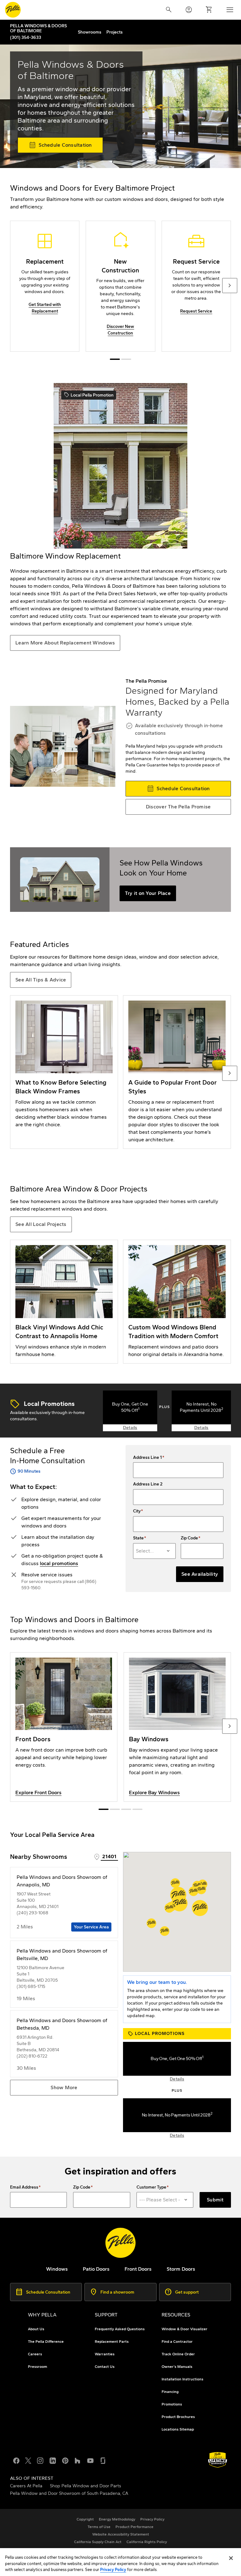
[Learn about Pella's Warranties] (218, 2460)
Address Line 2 (148, 1484)
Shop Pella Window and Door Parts (86, 2486)
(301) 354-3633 (26, 37)
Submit (215, 2200)
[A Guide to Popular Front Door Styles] (177, 1072)
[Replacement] (45, 286)
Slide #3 (137, 1809)
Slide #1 (126, 359)
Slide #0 (115, 359)
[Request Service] (196, 286)
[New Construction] (120, 286)
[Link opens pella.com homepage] (120, 2243)
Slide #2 (126, 1809)
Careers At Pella (26, 2486)
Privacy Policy (113, 2570)
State (138, 1538)
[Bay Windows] (177, 1727)
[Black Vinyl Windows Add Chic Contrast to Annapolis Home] (64, 1302)
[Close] (231, 2558)
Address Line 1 (147, 1458)
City (137, 1511)
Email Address (24, 2187)
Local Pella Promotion (89, 395)
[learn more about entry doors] (64, 1727)
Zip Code (189, 1538)
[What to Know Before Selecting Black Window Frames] (64, 1072)
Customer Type (151, 2187)
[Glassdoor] (103, 2460)
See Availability (200, 1574)
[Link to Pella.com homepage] (13, 10)
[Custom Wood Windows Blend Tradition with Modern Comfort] (177, 1302)
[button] (179, 1903)
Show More (64, 2087)
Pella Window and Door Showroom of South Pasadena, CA (69, 2493)
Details (130, 1428)
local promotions (59, 1563)
